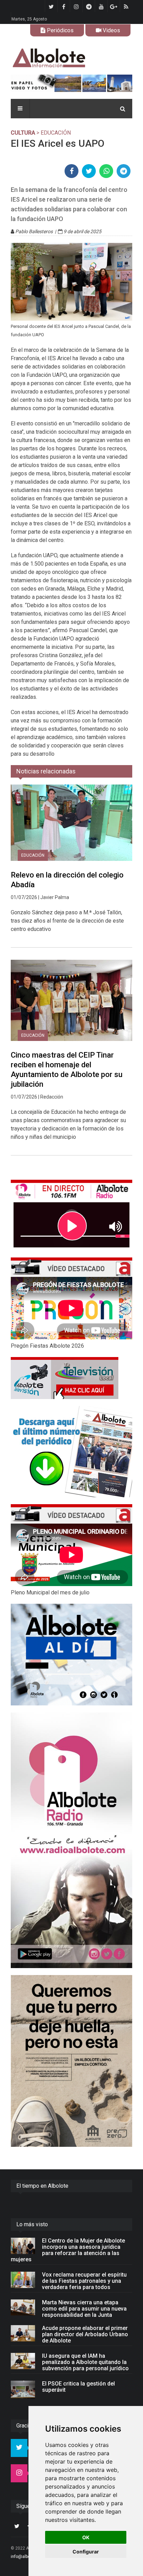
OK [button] (86, 2537)
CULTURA (23, 133)
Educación (33, 855)
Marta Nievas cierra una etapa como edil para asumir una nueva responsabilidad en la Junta (84, 2309)
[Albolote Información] (71, 58)
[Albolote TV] (71, 1378)
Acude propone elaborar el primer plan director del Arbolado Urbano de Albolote (85, 2334)
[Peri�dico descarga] (71, 1452)
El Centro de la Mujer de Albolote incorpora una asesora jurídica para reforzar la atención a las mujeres (68, 2250)
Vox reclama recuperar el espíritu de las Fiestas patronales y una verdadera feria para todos (84, 2281)
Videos (111, 30)
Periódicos (60, 30)
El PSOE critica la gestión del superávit (78, 2387)
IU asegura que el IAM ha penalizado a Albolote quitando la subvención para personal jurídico (85, 2362)
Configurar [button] (86, 2552)
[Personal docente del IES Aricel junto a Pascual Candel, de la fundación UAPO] (71, 282)
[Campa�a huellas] (71, 2061)
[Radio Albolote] (71, 1840)
